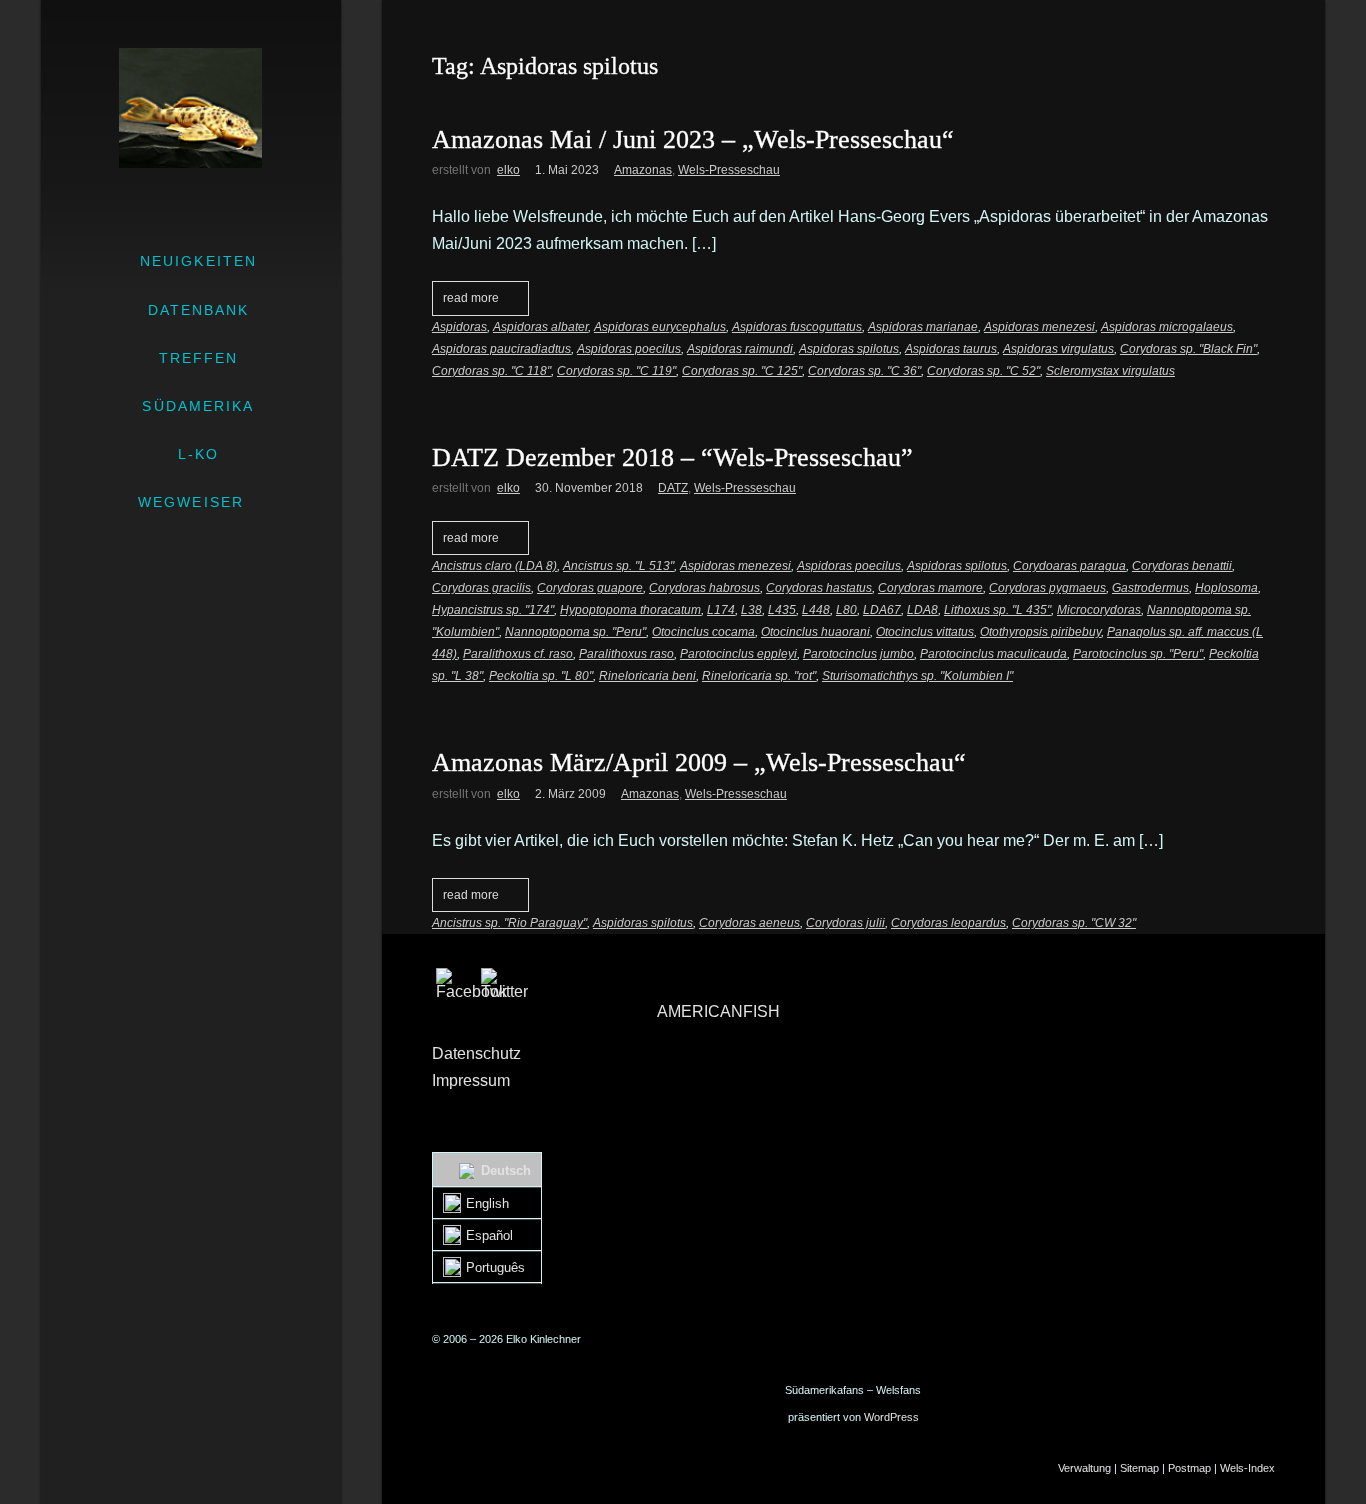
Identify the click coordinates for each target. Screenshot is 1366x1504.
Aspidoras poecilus (629, 349)
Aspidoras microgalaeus (1167, 327)
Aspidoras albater (540, 327)
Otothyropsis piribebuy (1040, 632)
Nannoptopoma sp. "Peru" (575, 632)
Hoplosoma (1226, 588)
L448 (816, 610)
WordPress (891, 1417)
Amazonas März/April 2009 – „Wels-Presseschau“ (699, 762)
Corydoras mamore (930, 588)
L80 (846, 610)
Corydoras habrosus (704, 588)
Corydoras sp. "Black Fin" (1188, 349)
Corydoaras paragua (1069, 566)
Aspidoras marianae (923, 327)
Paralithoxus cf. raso (518, 654)
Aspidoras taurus (951, 349)
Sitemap (1139, 1468)
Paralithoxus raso (626, 654)
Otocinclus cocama (703, 632)
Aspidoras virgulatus (1058, 349)
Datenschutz (476, 1053)
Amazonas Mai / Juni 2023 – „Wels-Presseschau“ (693, 139)
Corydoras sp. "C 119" (616, 371)
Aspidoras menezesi (1039, 327)
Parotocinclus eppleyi (738, 654)
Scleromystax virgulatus (1110, 371)
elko (508, 170)
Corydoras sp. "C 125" (742, 371)
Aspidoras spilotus (849, 349)
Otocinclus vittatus (925, 632)
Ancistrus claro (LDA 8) (494, 566)
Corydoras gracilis (481, 588)
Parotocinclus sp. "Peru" (1138, 654)
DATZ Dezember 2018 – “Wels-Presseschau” (672, 457)
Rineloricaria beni (647, 676)
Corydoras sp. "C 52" (983, 371)
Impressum (471, 1080)
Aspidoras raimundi (740, 349)
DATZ (673, 488)
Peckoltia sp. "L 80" (541, 676)
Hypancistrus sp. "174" (493, 610)
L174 (721, 610)
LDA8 (922, 610)
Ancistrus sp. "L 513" (618, 566)
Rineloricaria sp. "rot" (759, 676)
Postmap (1189, 1468)
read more (471, 298)
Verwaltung (1084, 1468)
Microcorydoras (1099, 610)
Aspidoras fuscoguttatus (797, 327)
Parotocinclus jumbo (858, 654)
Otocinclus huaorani (815, 632)
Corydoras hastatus (819, 588)
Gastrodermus (1150, 588)
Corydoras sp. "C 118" (491, 371)
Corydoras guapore (590, 588)
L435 (782, 610)
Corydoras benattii (1182, 566)
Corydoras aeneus (749, 923)
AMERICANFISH (718, 1011)
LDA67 (882, 610)
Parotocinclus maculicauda (993, 654)
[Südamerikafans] (190, 108)
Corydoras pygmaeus (1047, 588)
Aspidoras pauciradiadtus (501, 349)
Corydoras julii (845, 923)
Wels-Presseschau (729, 170)
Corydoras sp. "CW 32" (1074, 923)
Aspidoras (459, 327)
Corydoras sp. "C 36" (864, 371)
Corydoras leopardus (948, 923)
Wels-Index (1247, 1468)
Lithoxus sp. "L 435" (997, 610)
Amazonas (643, 170)
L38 (751, 610)
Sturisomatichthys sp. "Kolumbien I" (917, 676)
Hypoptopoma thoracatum (630, 610)
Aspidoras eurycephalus (660, 327)
